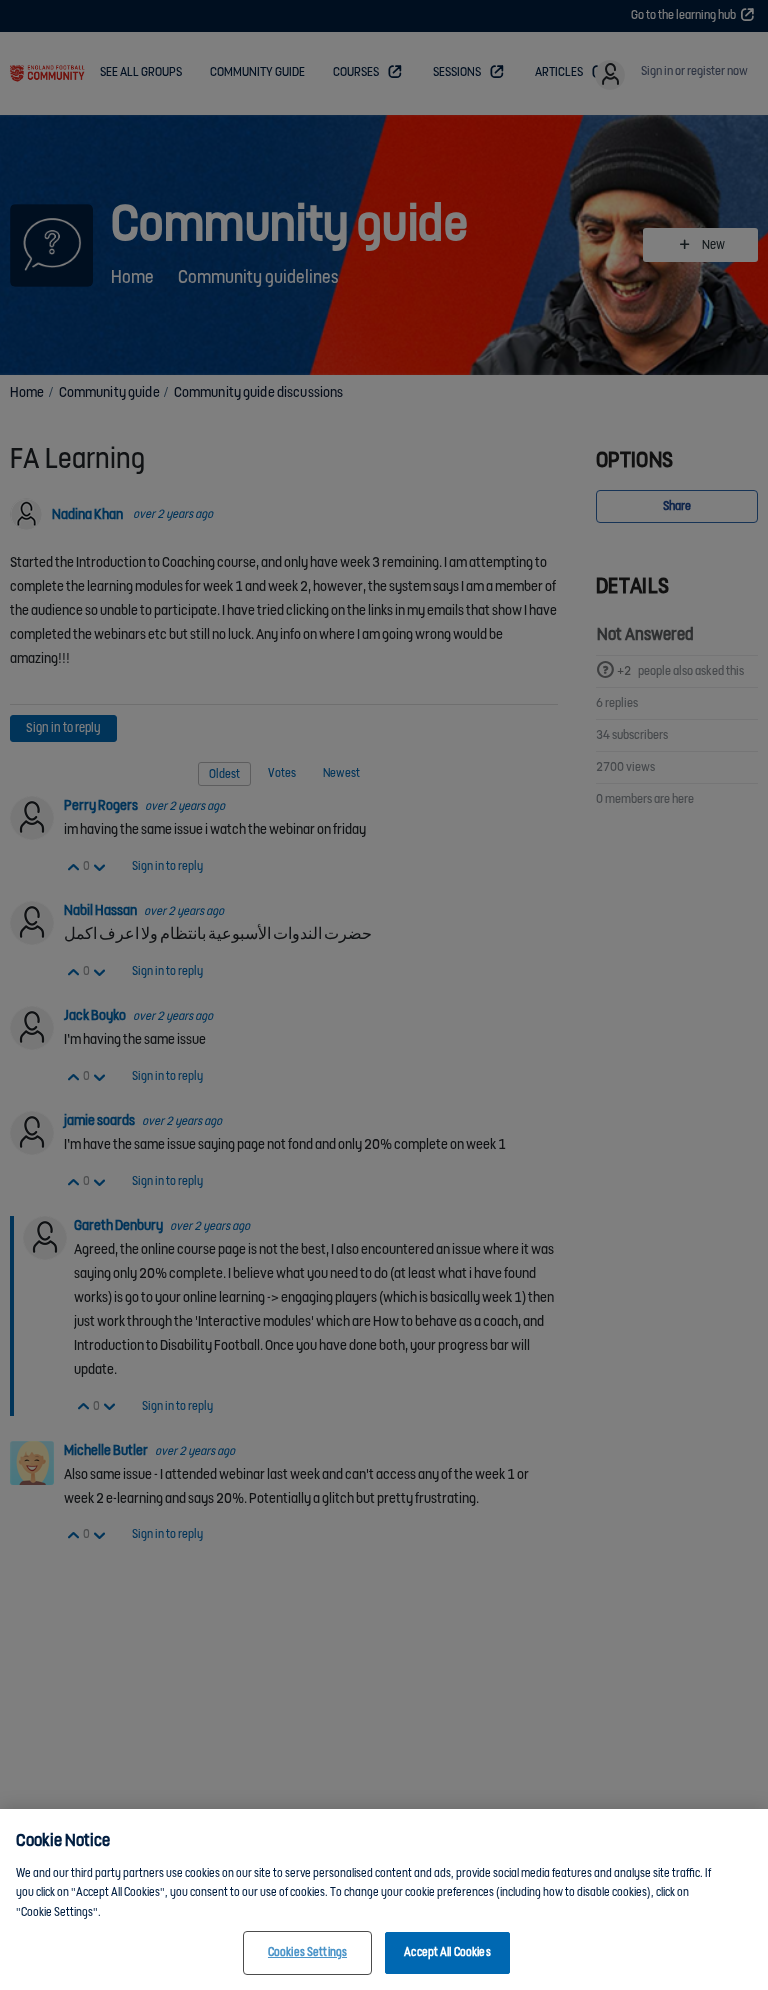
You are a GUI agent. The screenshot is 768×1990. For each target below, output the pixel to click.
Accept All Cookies (447, 1952)
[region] (384, 1899)
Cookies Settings (307, 1952)
